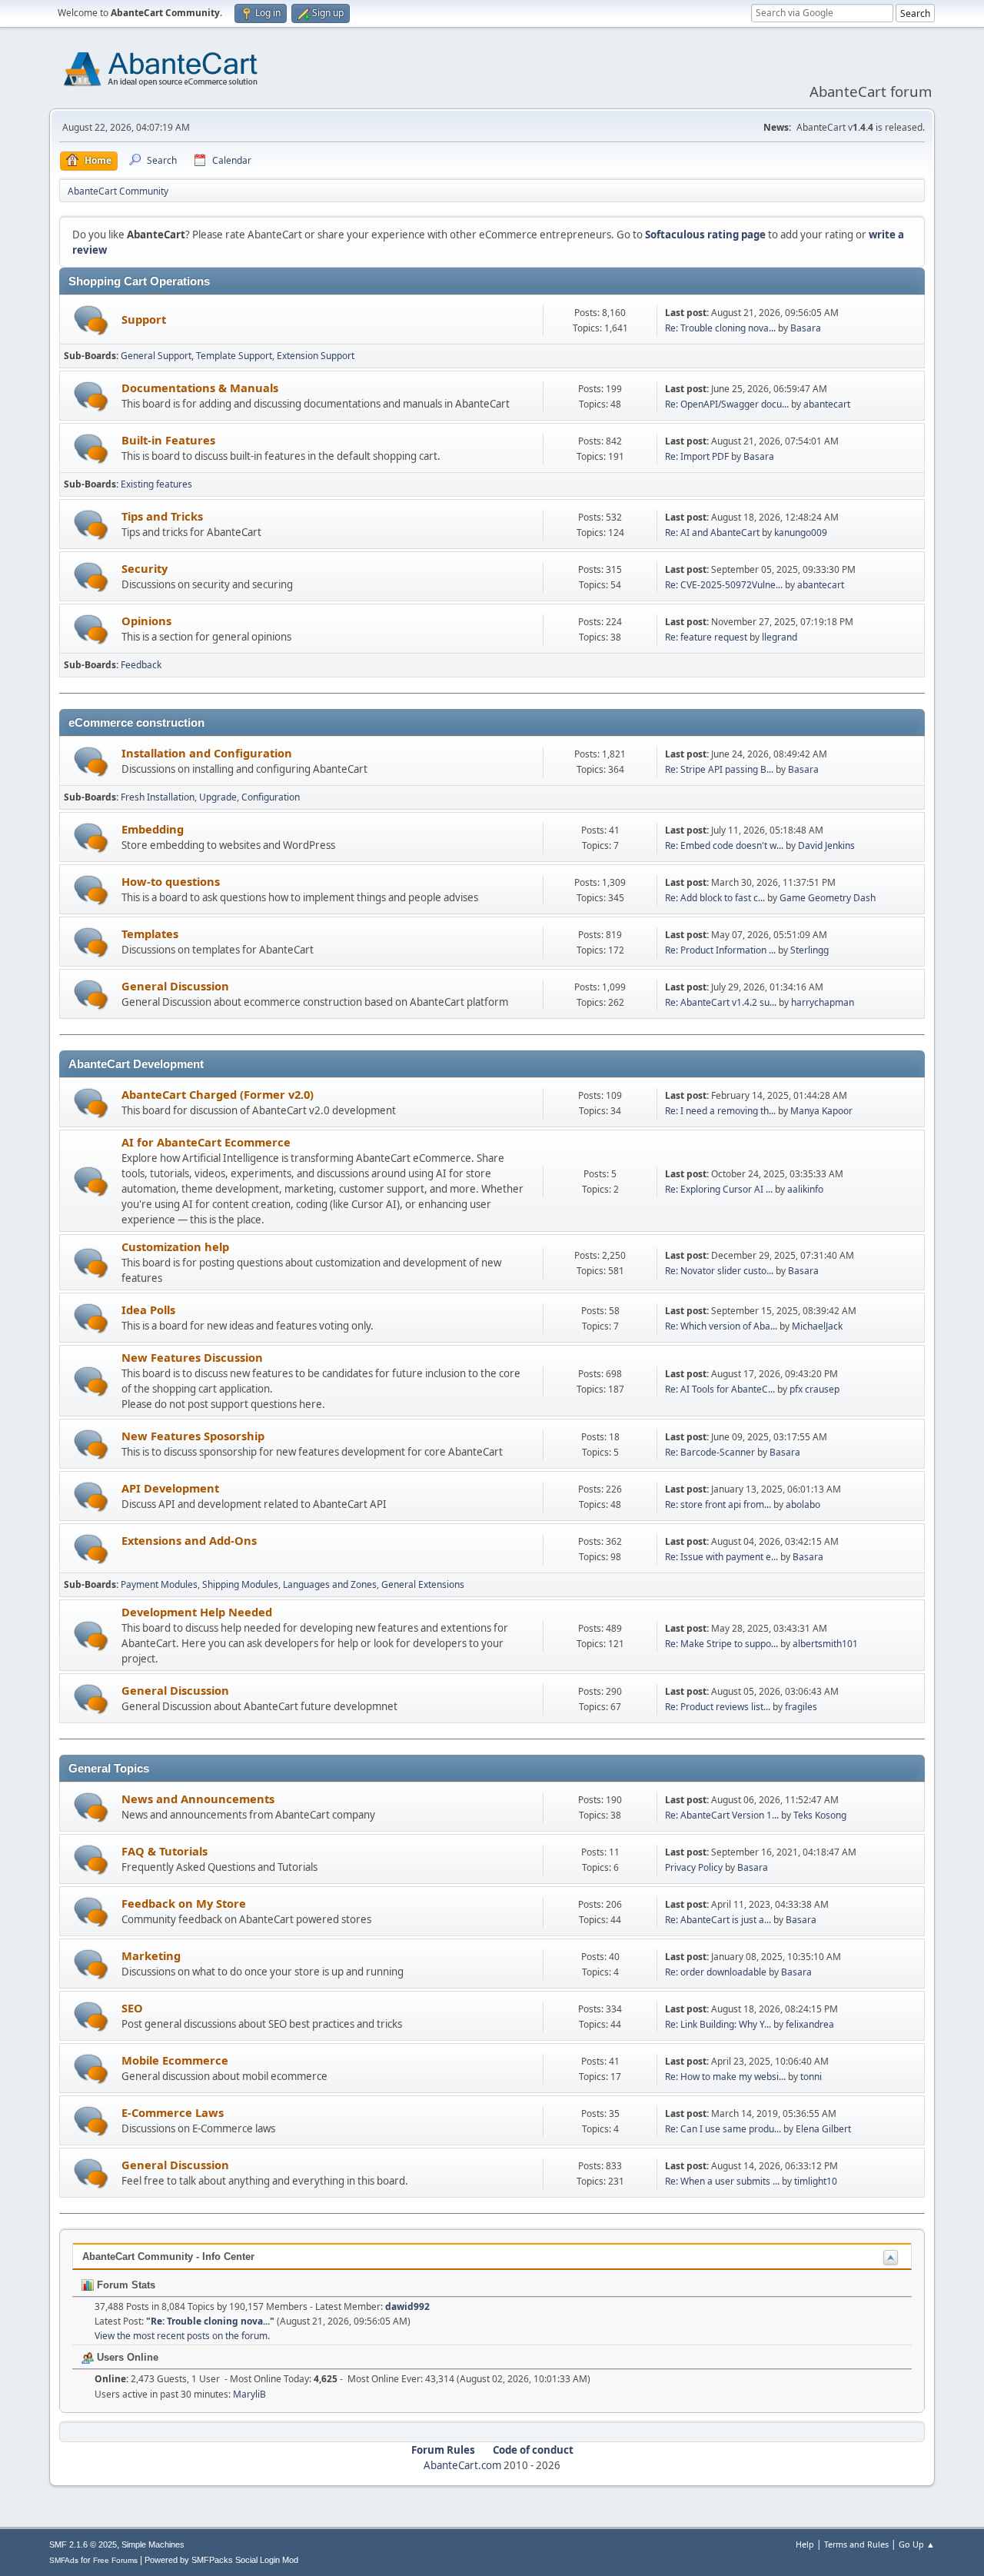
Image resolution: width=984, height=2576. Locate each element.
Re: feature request (706, 637)
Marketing (151, 1955)
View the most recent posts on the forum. (182, 2336)
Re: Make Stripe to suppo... (721, 1644)
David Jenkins (826, 845)
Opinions (146, 621)
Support (144, 319)
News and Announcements (198, 1799)
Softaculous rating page (705, 235)
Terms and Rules (856, 2544)
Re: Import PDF (697, 456)
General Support (156, 356)
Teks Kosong (820, 1815)
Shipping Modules (240, 1584)
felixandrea (810, 2024)
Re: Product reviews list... (718, 1707)
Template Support (234, 356)
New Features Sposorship (193, 1436)
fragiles (801, 1707)
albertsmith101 (825, 1644)
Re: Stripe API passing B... (719, 769)
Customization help (175, 1246)
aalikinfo (805, 1189)
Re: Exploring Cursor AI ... (719, 1189)
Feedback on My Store (184, 1903)
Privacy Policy (694, 1867)
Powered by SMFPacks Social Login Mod (221, 2560)
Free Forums (115, 2560)
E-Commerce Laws (173, 2112)
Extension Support (316, 356)
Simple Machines (153, 2544)
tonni (811, 2077)
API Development (170, 1488)
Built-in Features (168, 440)
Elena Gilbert (823, 2129)
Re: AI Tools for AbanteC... (720, 1389)
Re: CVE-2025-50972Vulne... (724, 585)
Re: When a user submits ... (722, 2181)
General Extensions (423, 1584)
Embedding (153, 829)
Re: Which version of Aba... (721, 1326)
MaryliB (249, 2394)
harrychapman (823, 1002)
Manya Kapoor (821, 1111)
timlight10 (816, 2181)
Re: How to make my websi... (725, 2077)
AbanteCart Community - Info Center (168, 2256)
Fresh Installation (158, 797)
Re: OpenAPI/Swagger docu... (727, 404)
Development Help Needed (197, 1612)
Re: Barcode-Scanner (710, 1452)
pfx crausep (814, 1389)
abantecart (827, 404)
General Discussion (175, 986)
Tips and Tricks (162, 516)
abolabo (803, 1504)
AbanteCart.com (462, 2465)
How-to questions (171, 881)
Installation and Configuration (207, 753)
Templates (150, 934)
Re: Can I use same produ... (723, 2129)
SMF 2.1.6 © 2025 (83, 2544)
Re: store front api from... (718, 1504)
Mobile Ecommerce (175, 2060)
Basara (806, 328)
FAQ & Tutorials (165, 1851)
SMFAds (64, 2560)
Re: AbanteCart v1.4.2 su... (721, 1002)
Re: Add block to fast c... (715, 898)
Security (145, 568)
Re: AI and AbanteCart (713, 533)
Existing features (156, 484)
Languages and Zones (330, 1584)
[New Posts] (91, 320)
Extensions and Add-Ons (189, 1540)
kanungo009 (801, 533)
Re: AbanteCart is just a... (718, 1920)
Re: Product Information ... (720, 950)
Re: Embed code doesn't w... (724, 845)
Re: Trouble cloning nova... (720, 328)
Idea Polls (148, 1310)
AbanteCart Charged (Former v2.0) (218, 1094)
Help (805, 2544)
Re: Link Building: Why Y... (718, 2024)
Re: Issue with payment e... (721, 1557)
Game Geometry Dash (828, 898)
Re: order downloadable (717, 1972)
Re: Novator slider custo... (719, 1271)
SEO (132, 2008)
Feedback (141, 665)
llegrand (780, 637)
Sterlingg (809, 950)
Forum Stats (125, 2285)
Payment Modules (159, 1584)
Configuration (271, 797)
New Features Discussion (192, 1357)
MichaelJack (817, 1326)
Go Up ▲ (917, 2544)
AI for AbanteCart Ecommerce (206, 1142)
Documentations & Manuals (200, 388)
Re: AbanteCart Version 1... (722, 1815)
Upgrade (218, 797)
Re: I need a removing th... (720, 1111)
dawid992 (407, 2306)
